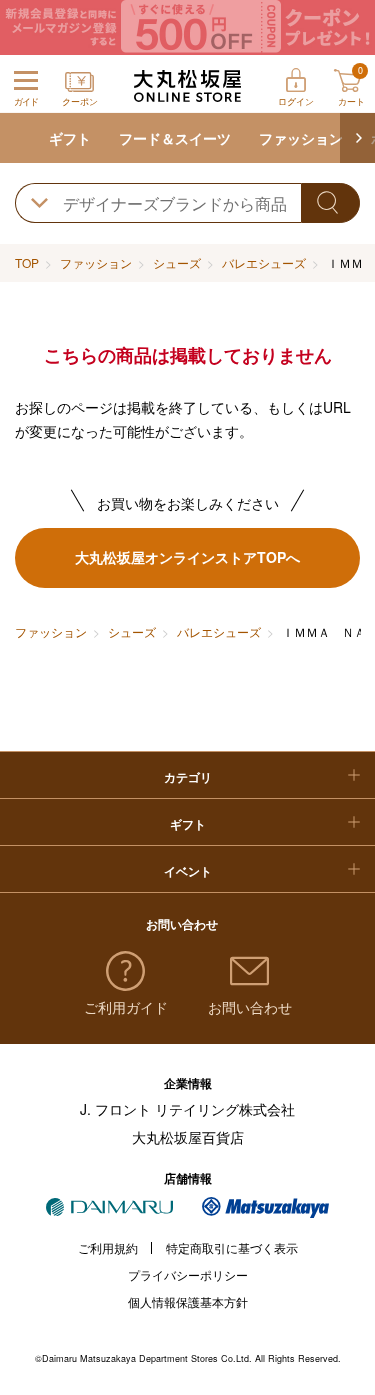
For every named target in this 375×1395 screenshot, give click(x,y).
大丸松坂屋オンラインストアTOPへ (187, 557)
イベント (188, 871)
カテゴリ (188, 777)
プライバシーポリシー (188, 1274)
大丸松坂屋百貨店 (188, 1137)
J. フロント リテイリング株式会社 (187, 1109)
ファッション (301, 138)
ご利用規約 (108, 1247)
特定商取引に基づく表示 (232, 1247)
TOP (27, 262)
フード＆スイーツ (175, 138)
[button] (357, 138)
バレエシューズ (264, 262)
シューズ (177, 262)
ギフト (70, 138)
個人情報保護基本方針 (188, 1301)
